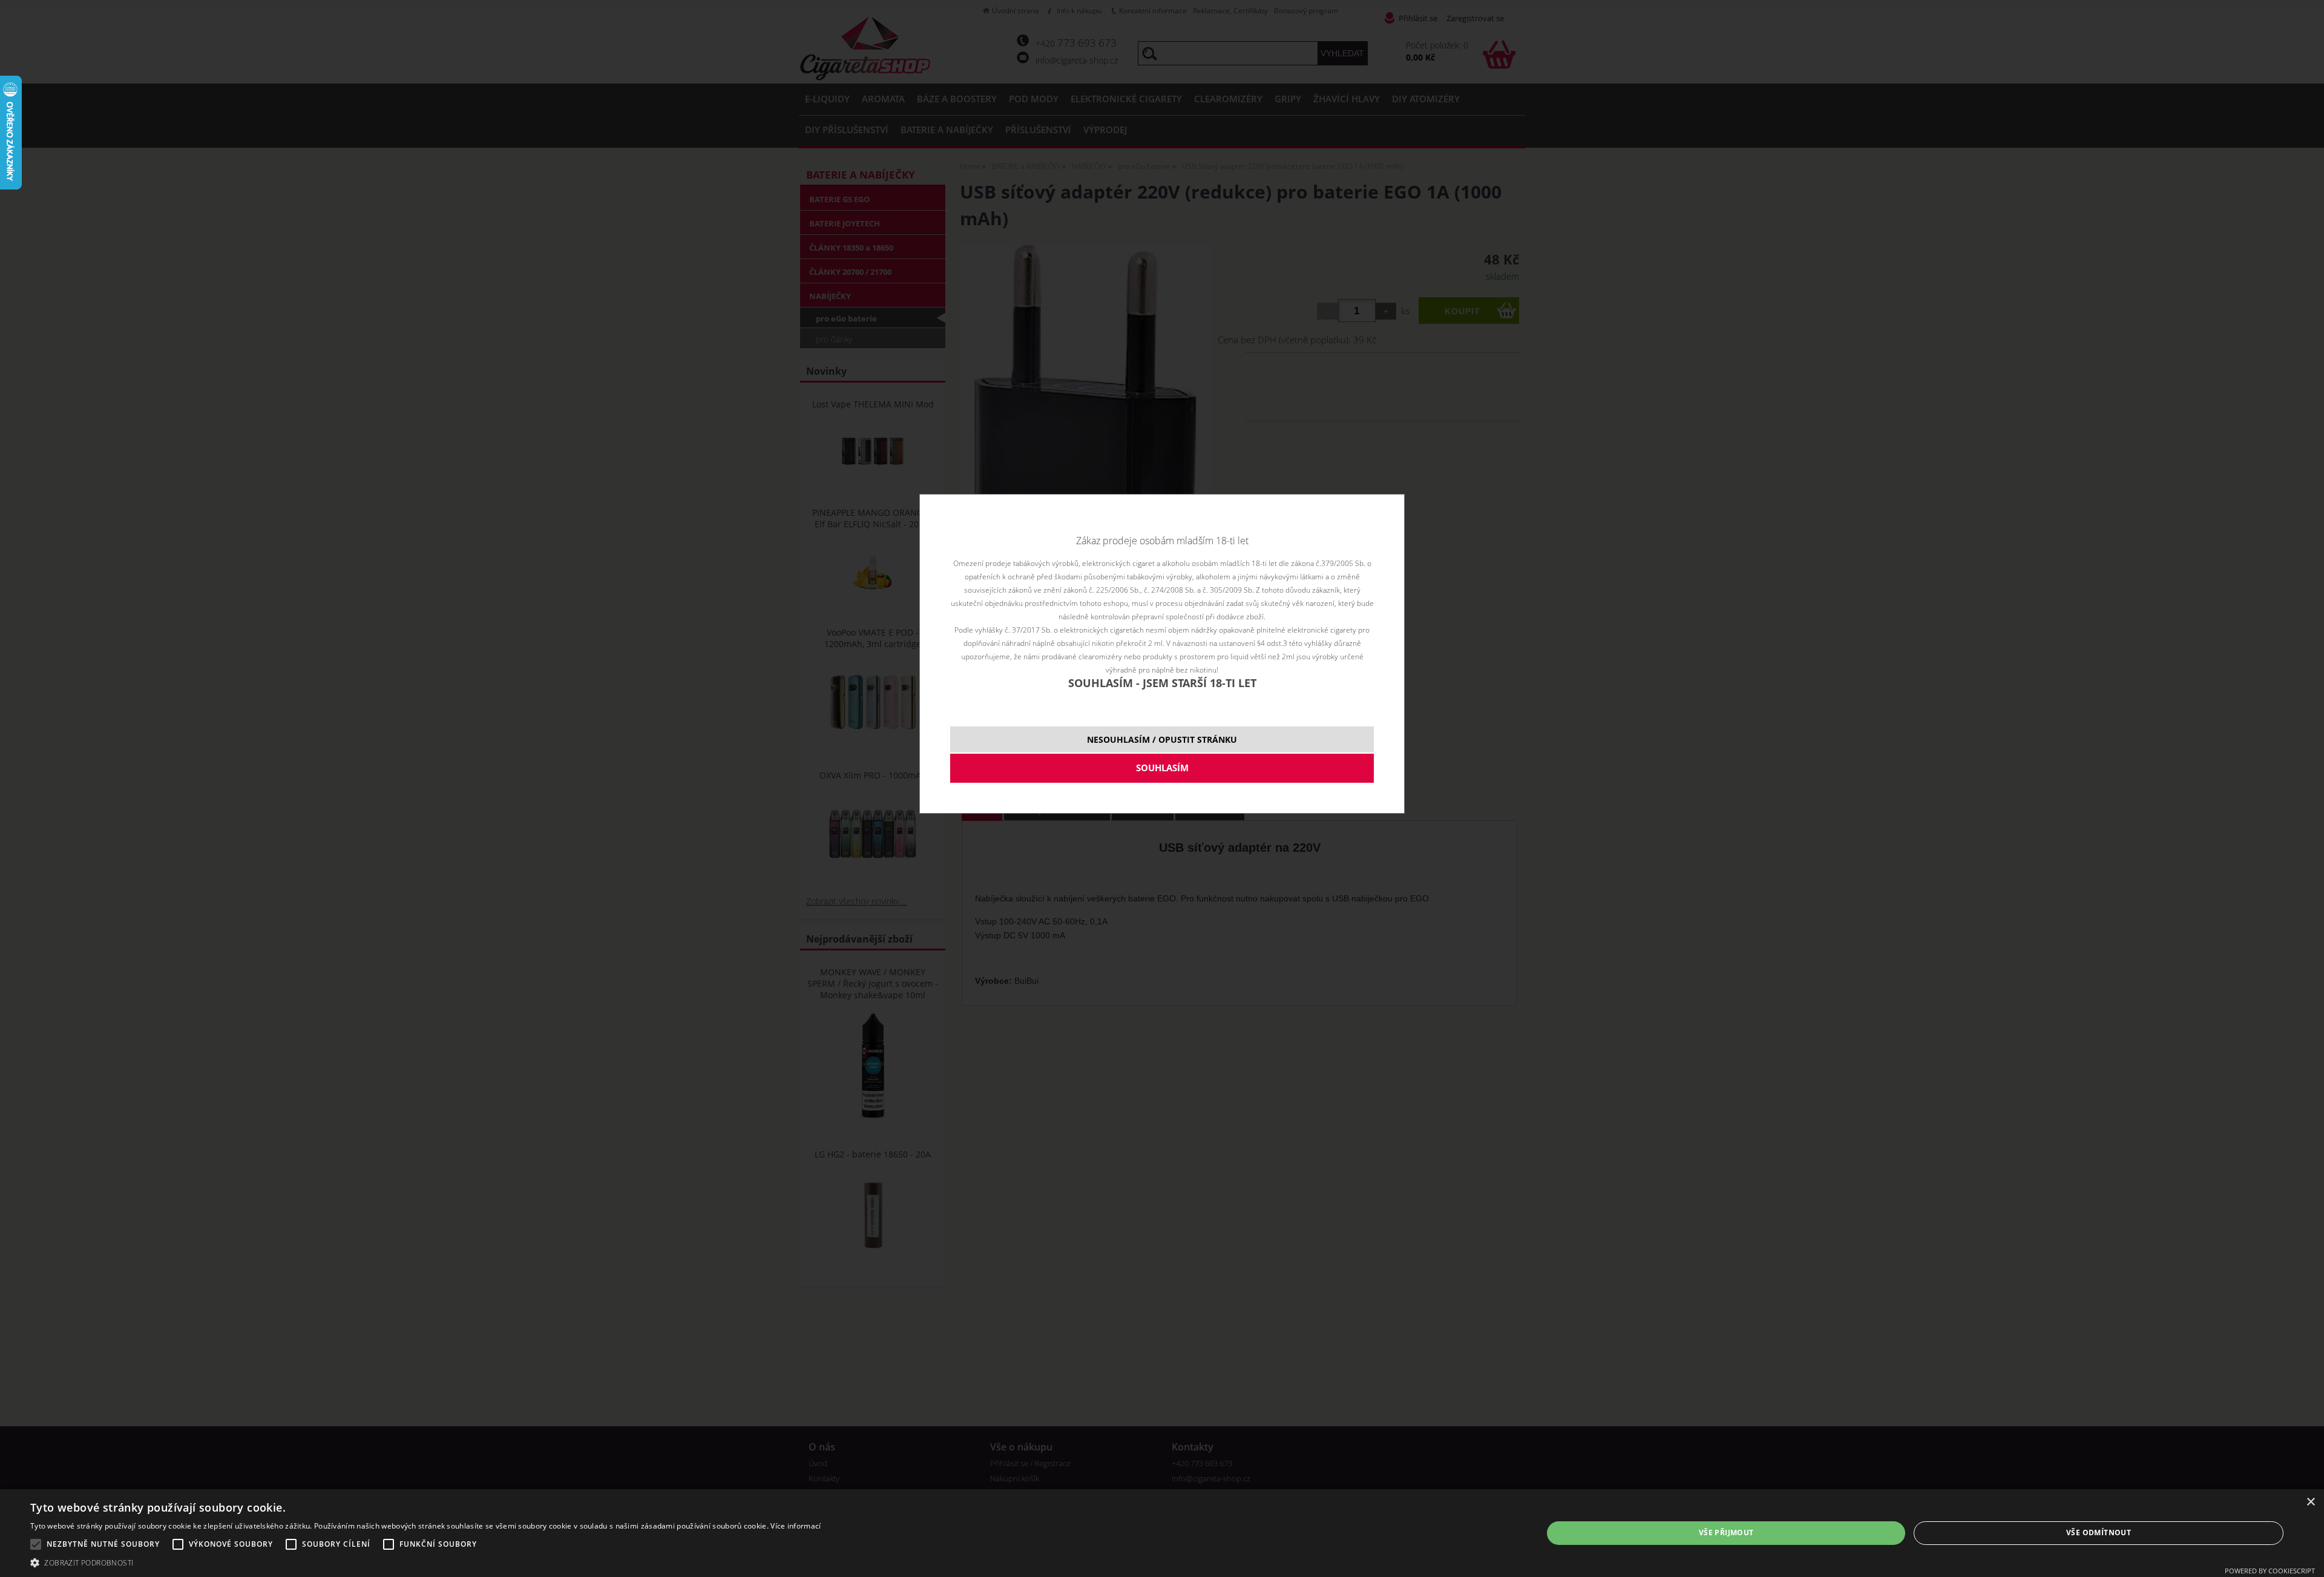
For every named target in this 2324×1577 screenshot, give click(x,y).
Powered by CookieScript (2270, 1571)
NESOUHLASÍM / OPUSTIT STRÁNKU (1162, 739)
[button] (425, 1562)
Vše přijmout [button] (1726, 1533)
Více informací (796, 1526)
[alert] (1162, 1533)
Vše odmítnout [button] (2099, 1533)
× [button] (2310, 1502)
